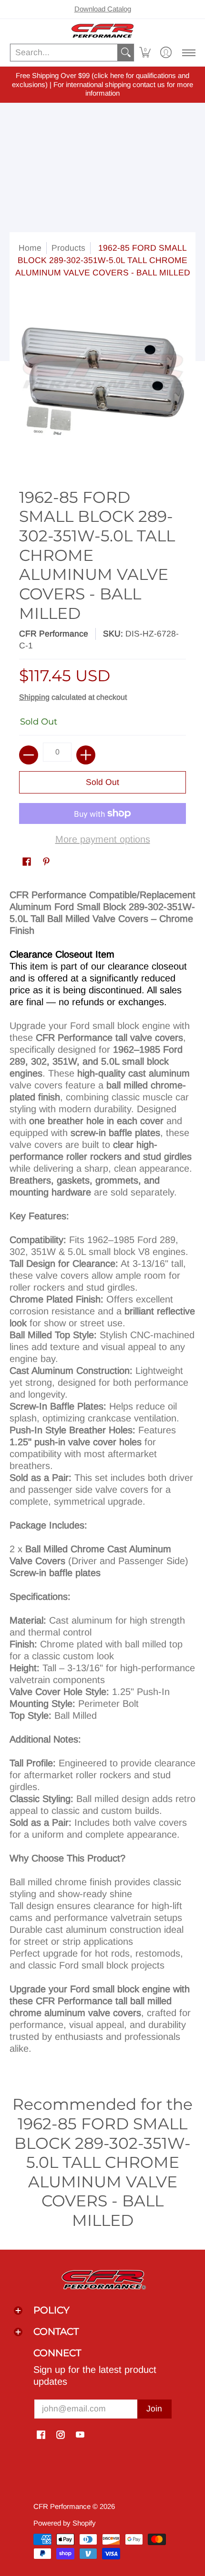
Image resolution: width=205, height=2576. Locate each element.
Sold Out (102, 782)
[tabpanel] (102, 1475)
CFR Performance (54, 634)
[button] (145, 53)
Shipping (34, 697)
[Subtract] (29, 755)
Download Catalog (103, 9)
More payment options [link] (103, 839)
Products (68, 248)
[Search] (126, 53)
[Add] (86, 755)
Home (30, 248)
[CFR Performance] (102, 31)
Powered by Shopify (65, 2523)
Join (154, 2409)
